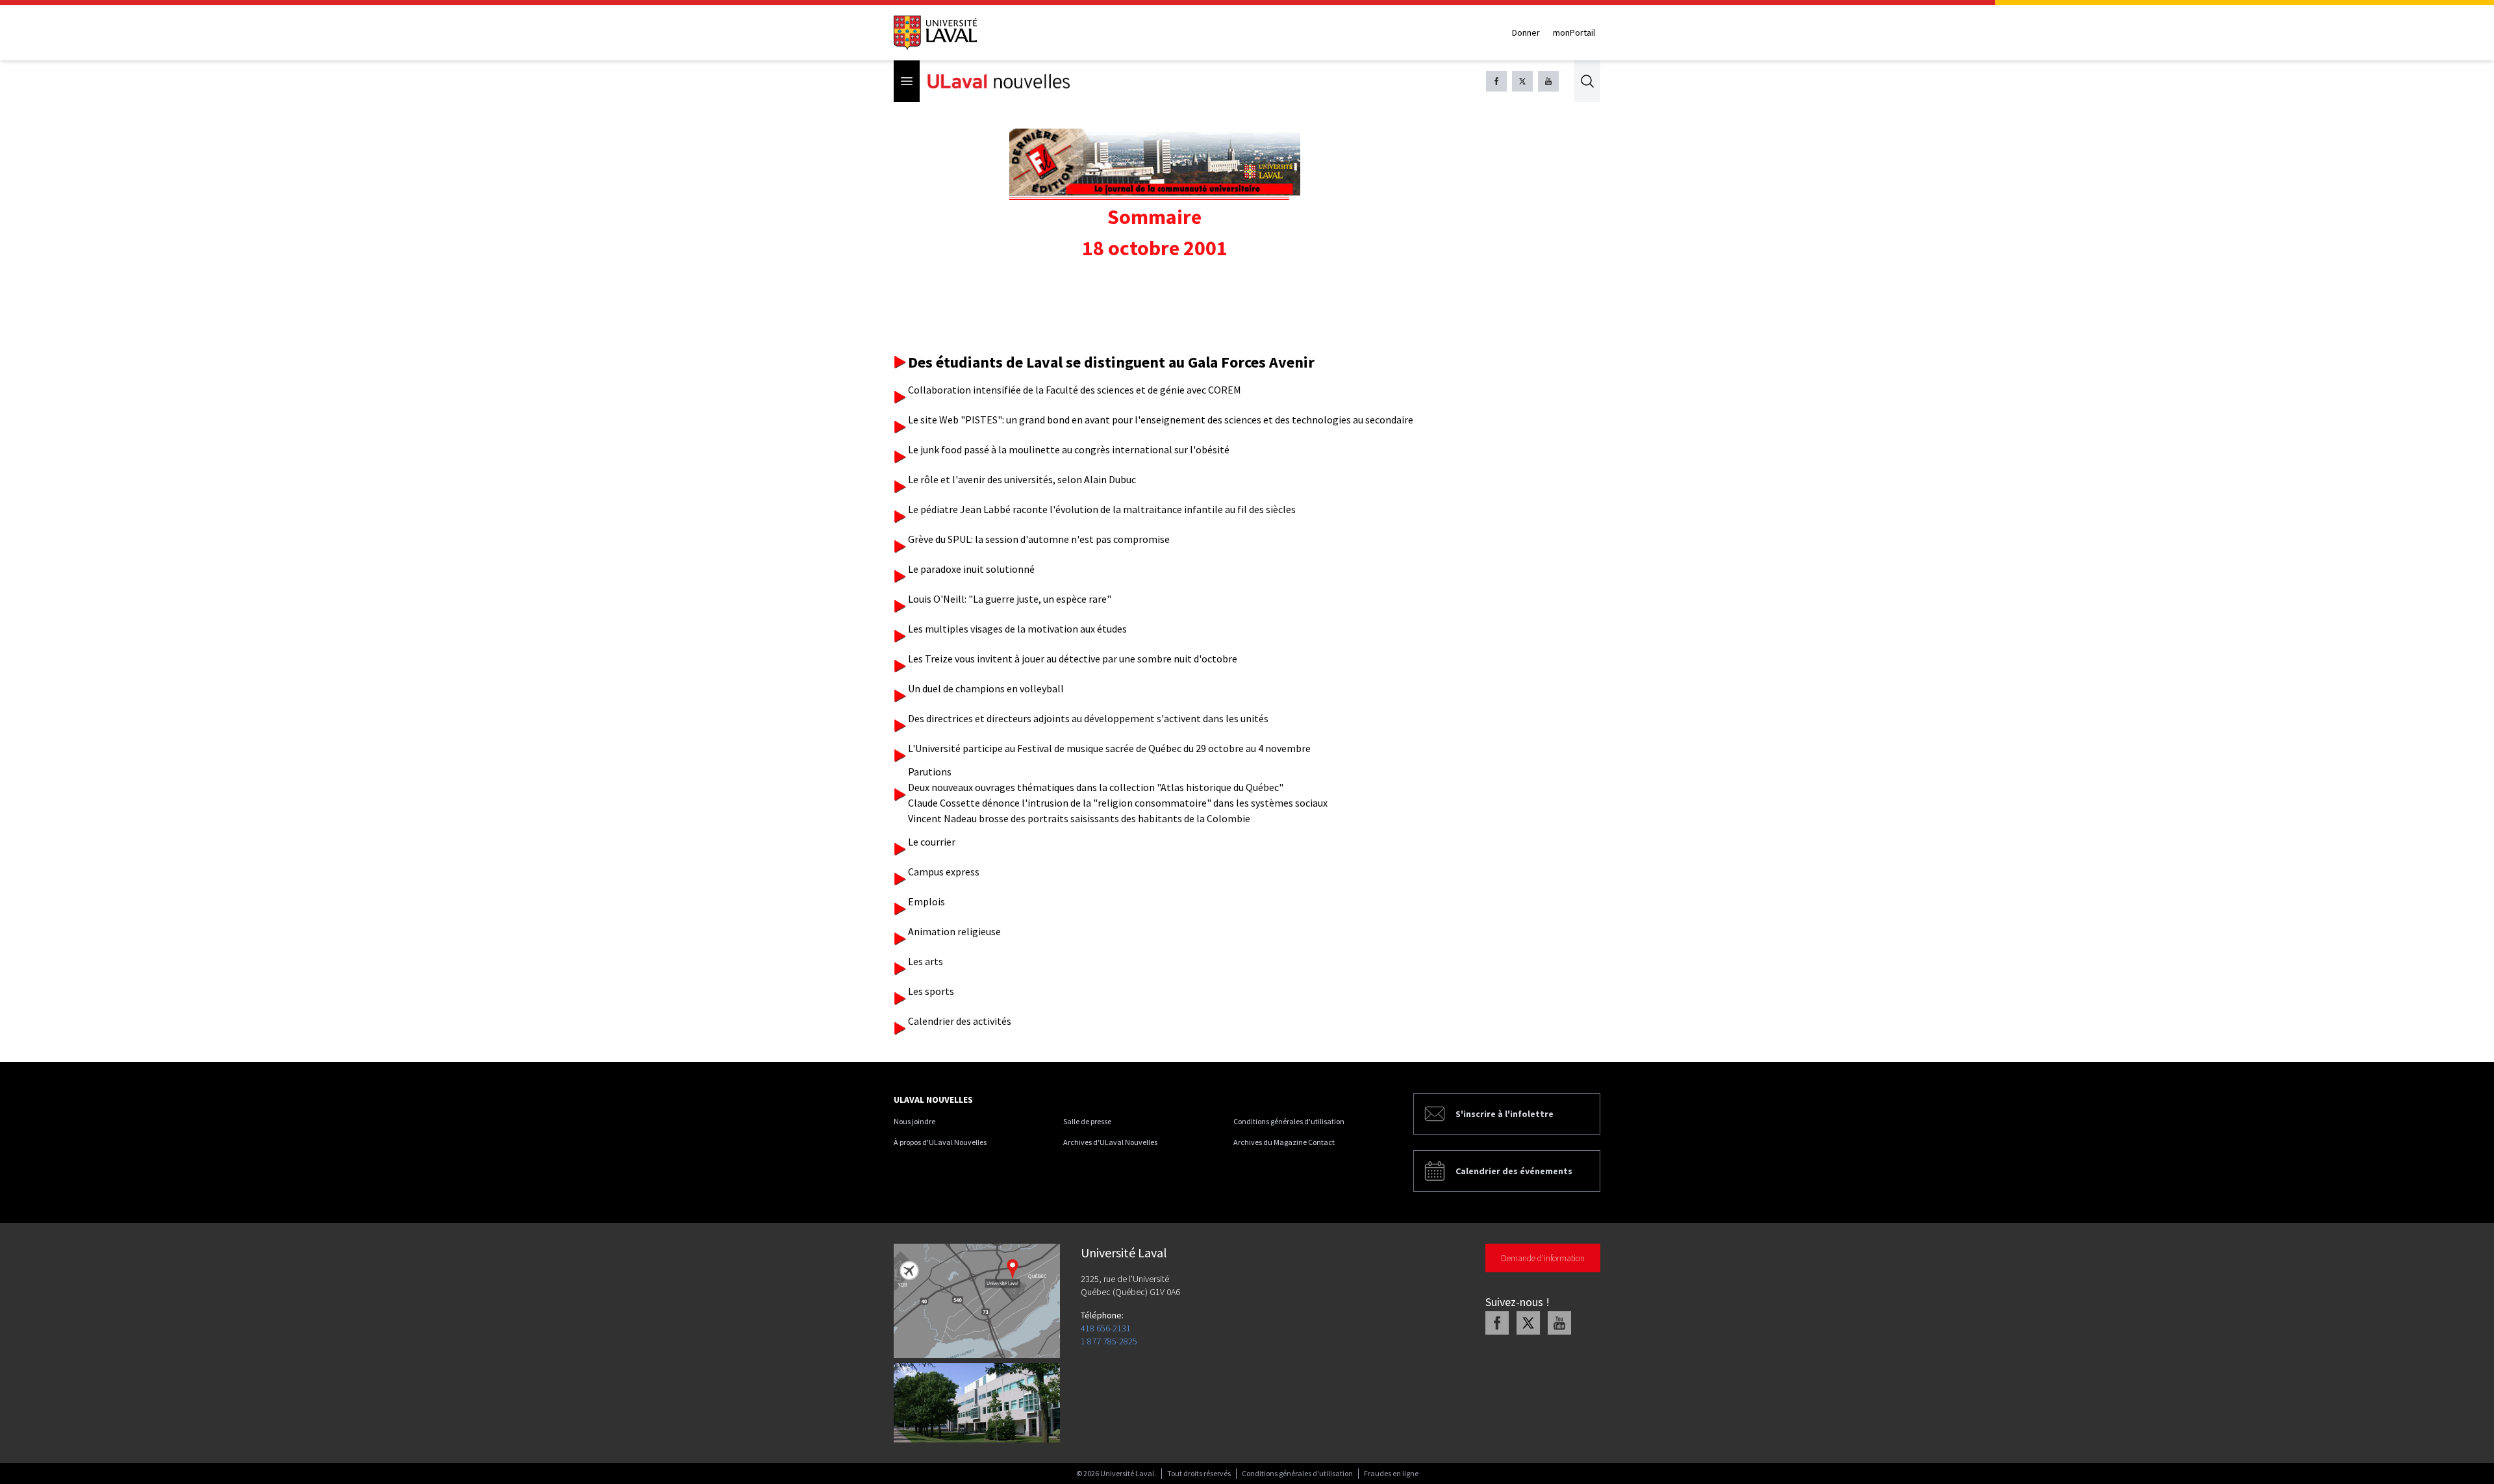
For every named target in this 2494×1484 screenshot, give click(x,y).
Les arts (926, 961)
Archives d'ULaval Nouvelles (1110, 1142)
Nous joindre (914, 1121)
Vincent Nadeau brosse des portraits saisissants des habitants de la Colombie (1079, 818)
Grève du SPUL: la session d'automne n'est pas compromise (1039, 539)
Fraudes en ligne (1391, 1473)
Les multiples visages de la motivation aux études (1017, 629)
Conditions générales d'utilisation (1289, 1121)
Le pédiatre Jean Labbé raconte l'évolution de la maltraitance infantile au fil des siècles (1102, 509)
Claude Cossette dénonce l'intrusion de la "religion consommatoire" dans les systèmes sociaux (1118, 803)
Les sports (931, 991)
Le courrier (932, 842)
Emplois (926, 901)
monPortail (1574, 32)
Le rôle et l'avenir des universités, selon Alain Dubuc (1022, 479)
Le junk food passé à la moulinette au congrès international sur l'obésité (1069, 449)
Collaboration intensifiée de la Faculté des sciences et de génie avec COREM (1075, 390)
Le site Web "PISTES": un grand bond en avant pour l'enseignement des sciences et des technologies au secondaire (1161, 420)
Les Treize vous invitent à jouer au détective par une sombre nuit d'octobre (1073, 659)
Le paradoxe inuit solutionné (971, 569)
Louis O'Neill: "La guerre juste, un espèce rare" (1010, 599)
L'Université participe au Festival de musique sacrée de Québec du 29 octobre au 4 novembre (1109, 748)
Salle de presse (1087, 1121)
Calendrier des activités (960, 1021)
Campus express (944, 872)
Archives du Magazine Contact (1284, 1142)
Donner (1526, 32)
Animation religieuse (954, 931)
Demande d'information (1543, 1258)
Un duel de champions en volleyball (986, 688)
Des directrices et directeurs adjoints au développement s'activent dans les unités (1088, 718)
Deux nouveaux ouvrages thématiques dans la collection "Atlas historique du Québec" (1096, 787)
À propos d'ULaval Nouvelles (940, 1142)
